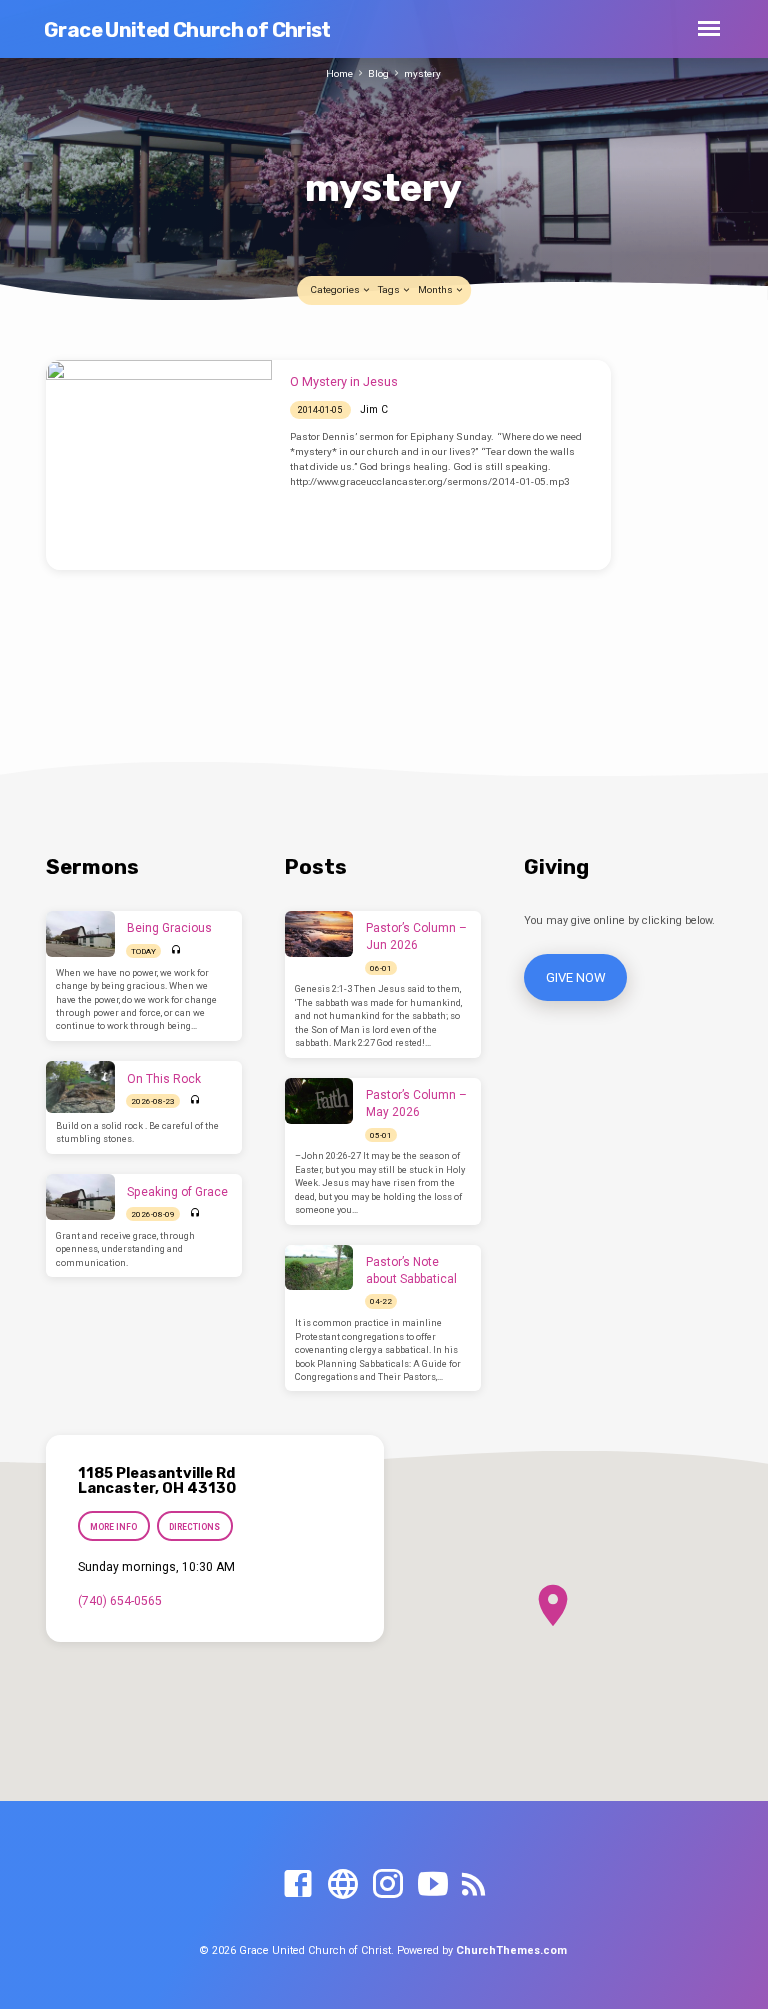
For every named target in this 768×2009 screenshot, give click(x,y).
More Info (113, 1527)
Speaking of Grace (177, 1192)
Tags (390, 289)
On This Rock (164, 1079)
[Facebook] (298, 1885)
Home (339, 73)
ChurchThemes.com (511, 1950)
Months (436, 289)
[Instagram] (388, 1885)
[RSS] (474, 1885)
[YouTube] (433, 1885)
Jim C (374, 409)
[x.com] (343, 1885)
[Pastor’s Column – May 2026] (319, 1101)
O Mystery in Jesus (344, 381)
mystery (422, 73)
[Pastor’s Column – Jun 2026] (319, 934)
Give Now (575, 977)
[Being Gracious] (80, 934)
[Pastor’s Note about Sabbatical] (319, 1268)
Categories (336, 289)
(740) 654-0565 (120, 1601)
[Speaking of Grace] (80, 1197)
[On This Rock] (80, 1086)
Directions (195, 1527)
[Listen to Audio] (176, 950)
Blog (378, 73)
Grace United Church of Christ (187, 30)
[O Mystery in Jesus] (159, 465)
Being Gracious (169, 928)
